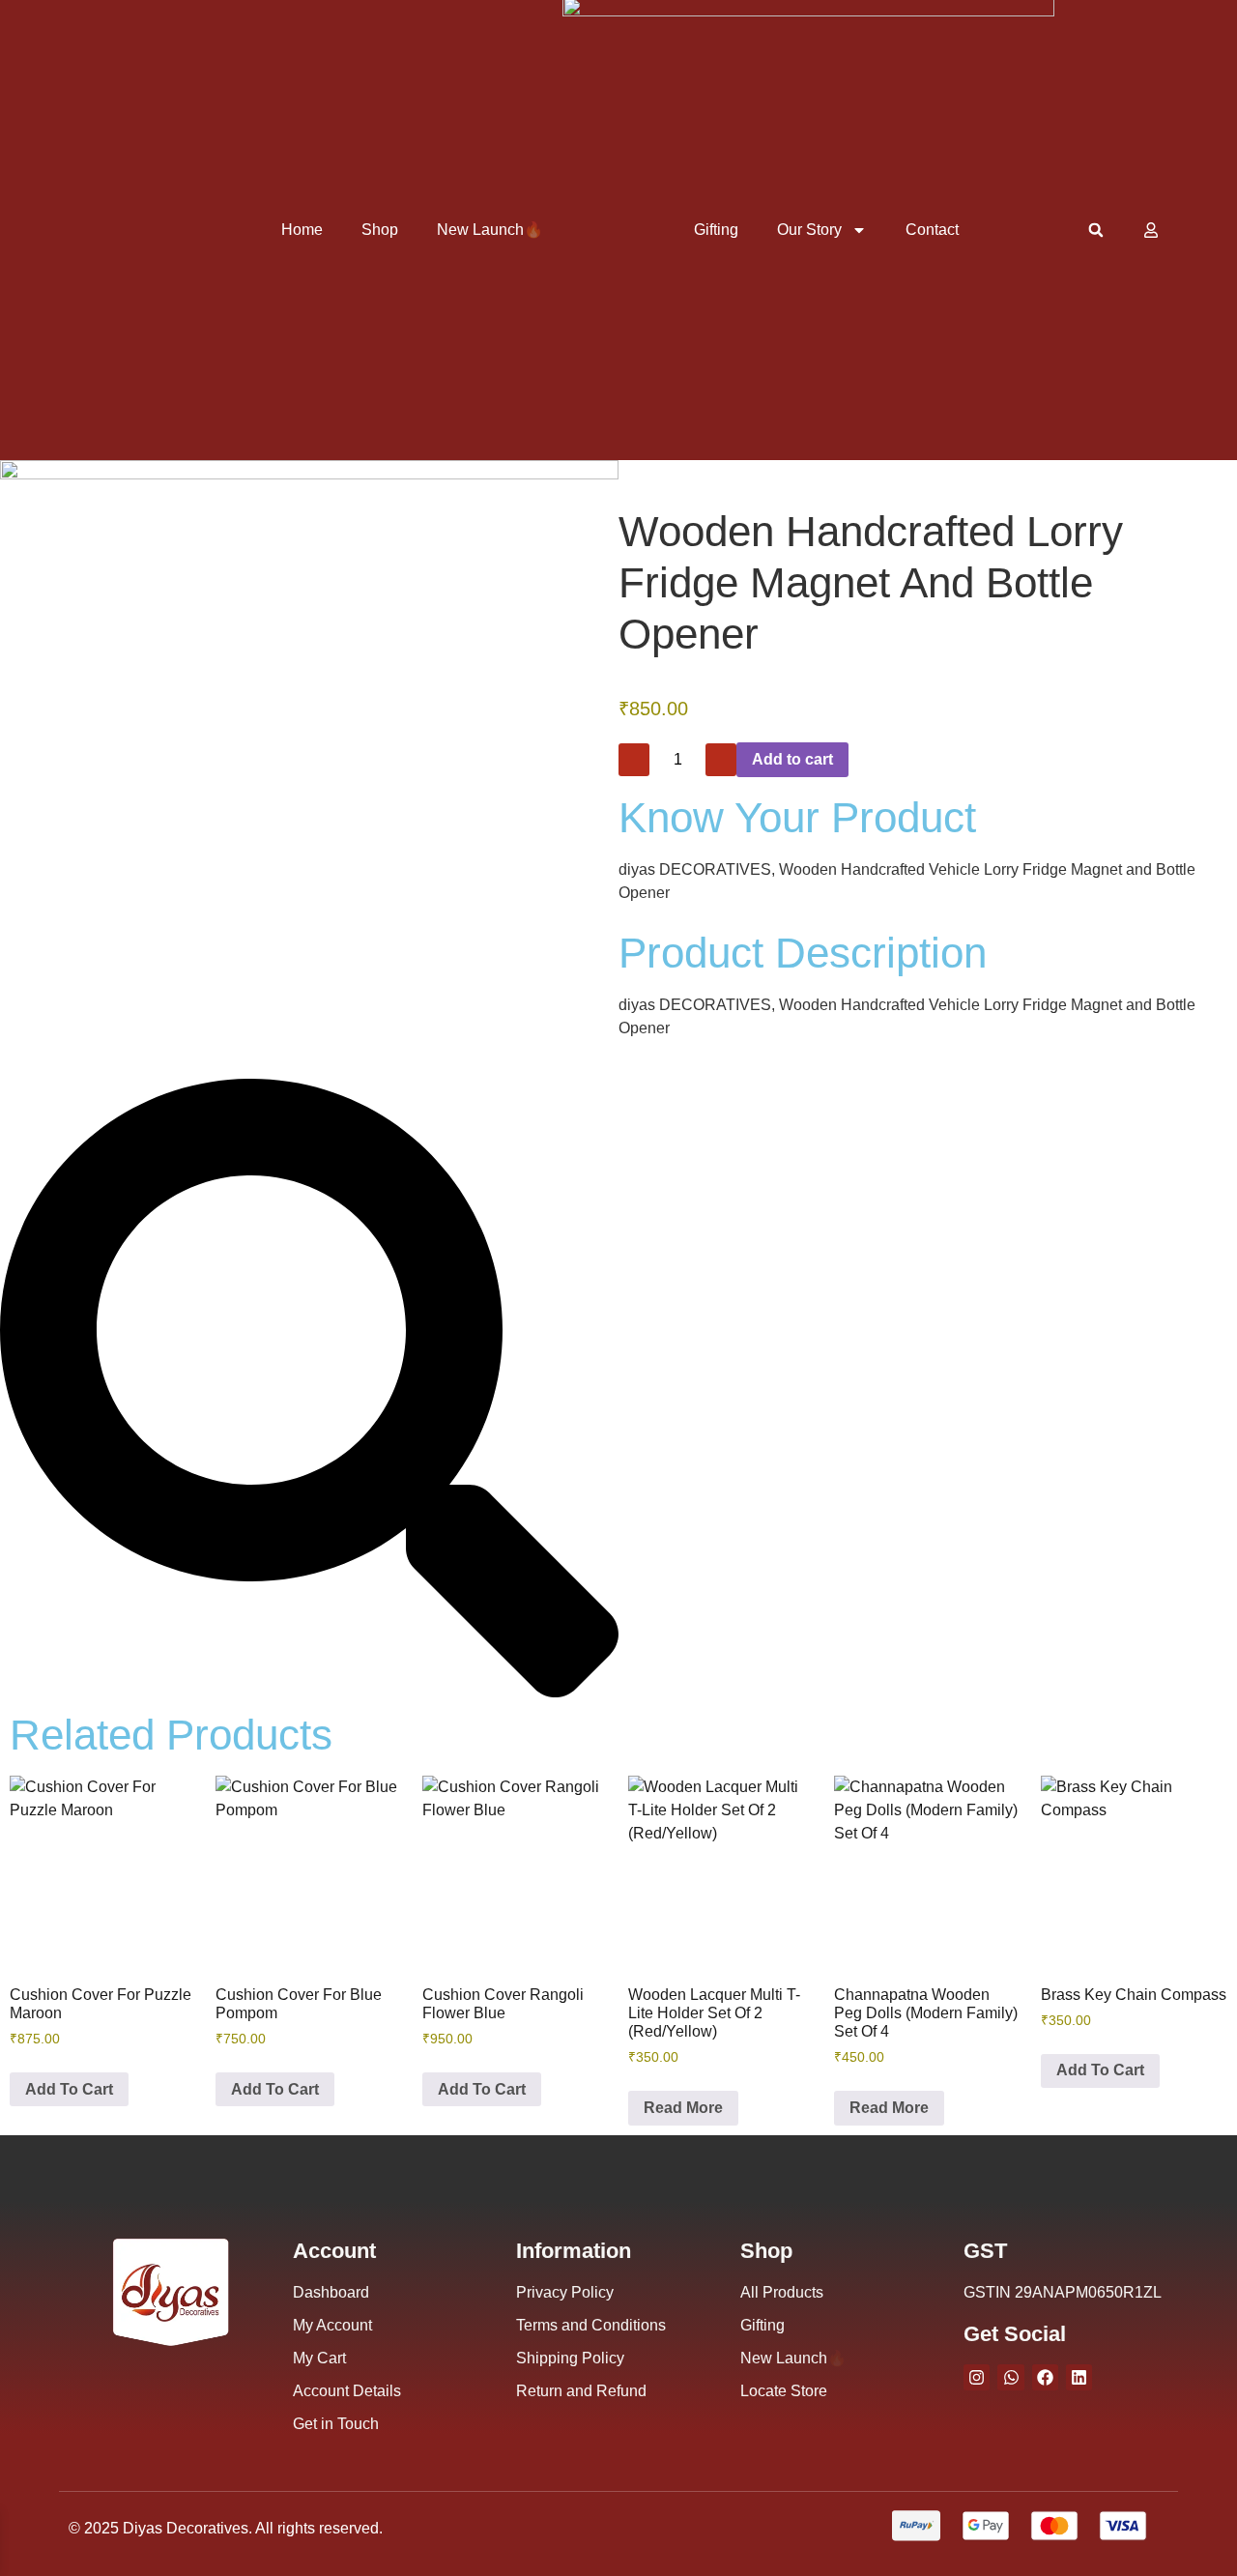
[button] (1095, 231)
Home (302, 230)
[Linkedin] (1079, 2377)
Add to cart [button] (69, 2089)
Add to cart (792, 759)
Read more (683, 2108)
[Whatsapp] (1010, 2377)
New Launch (490, 230)
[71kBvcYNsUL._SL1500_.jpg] (309, 474)
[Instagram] (977, 2377)
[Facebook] (1045, 2377)
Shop (380, 230)
